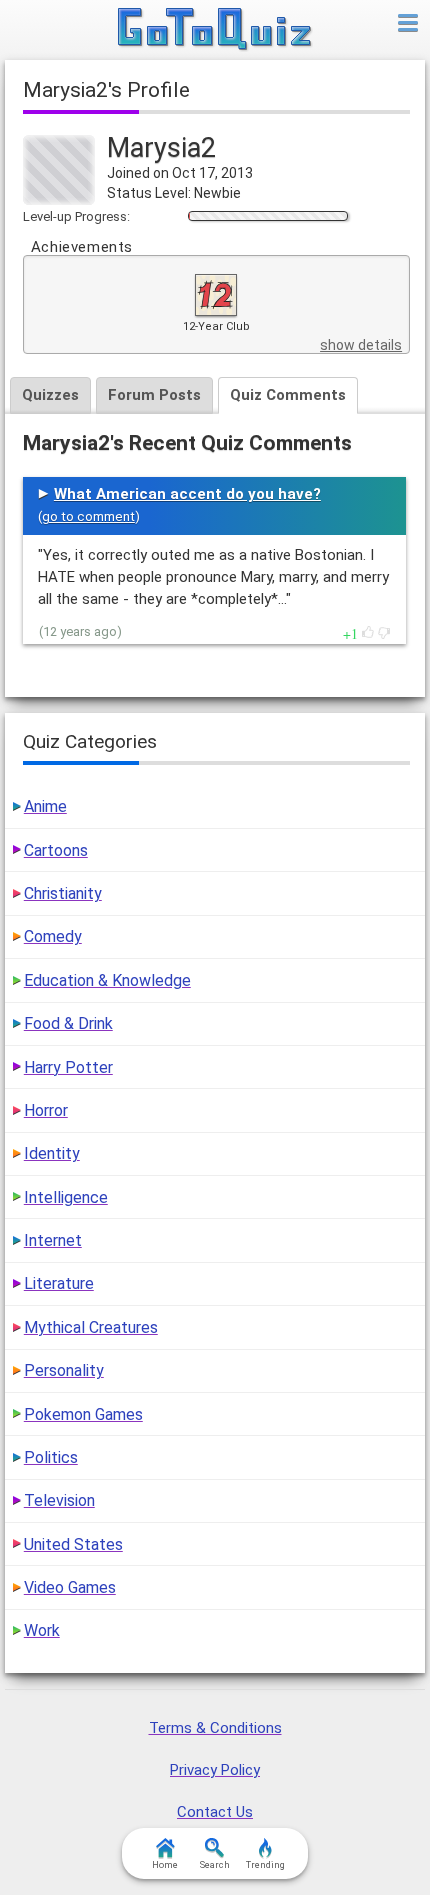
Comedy (53, 936)
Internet (53, 1240)
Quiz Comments (288, 395)
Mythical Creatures (91, 1327)
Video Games (70, 1587)
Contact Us (215, 1812)
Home (165, 1865)
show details (361, 345)
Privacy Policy (215, 1770)
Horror (46, 1110)
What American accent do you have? (187, 494)
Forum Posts (154, 395)
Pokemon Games (83, 1414)
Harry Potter (68, 1067)
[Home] (215, 30)
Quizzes (50, 395)
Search (215, 1865)
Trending (265, 1865)
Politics (51, 1457)
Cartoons (56, 850)
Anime (45, 806)
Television (59, 1500)
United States (73, 1544)
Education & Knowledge (107, 980)
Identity (52, 1153)
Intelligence (66, 1197)
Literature (59, 1283)
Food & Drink (68, 1023)
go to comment (88, 516)
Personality (64, 1370)
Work (42, 1630)
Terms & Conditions (215, 1728)
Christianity (63, 893)
